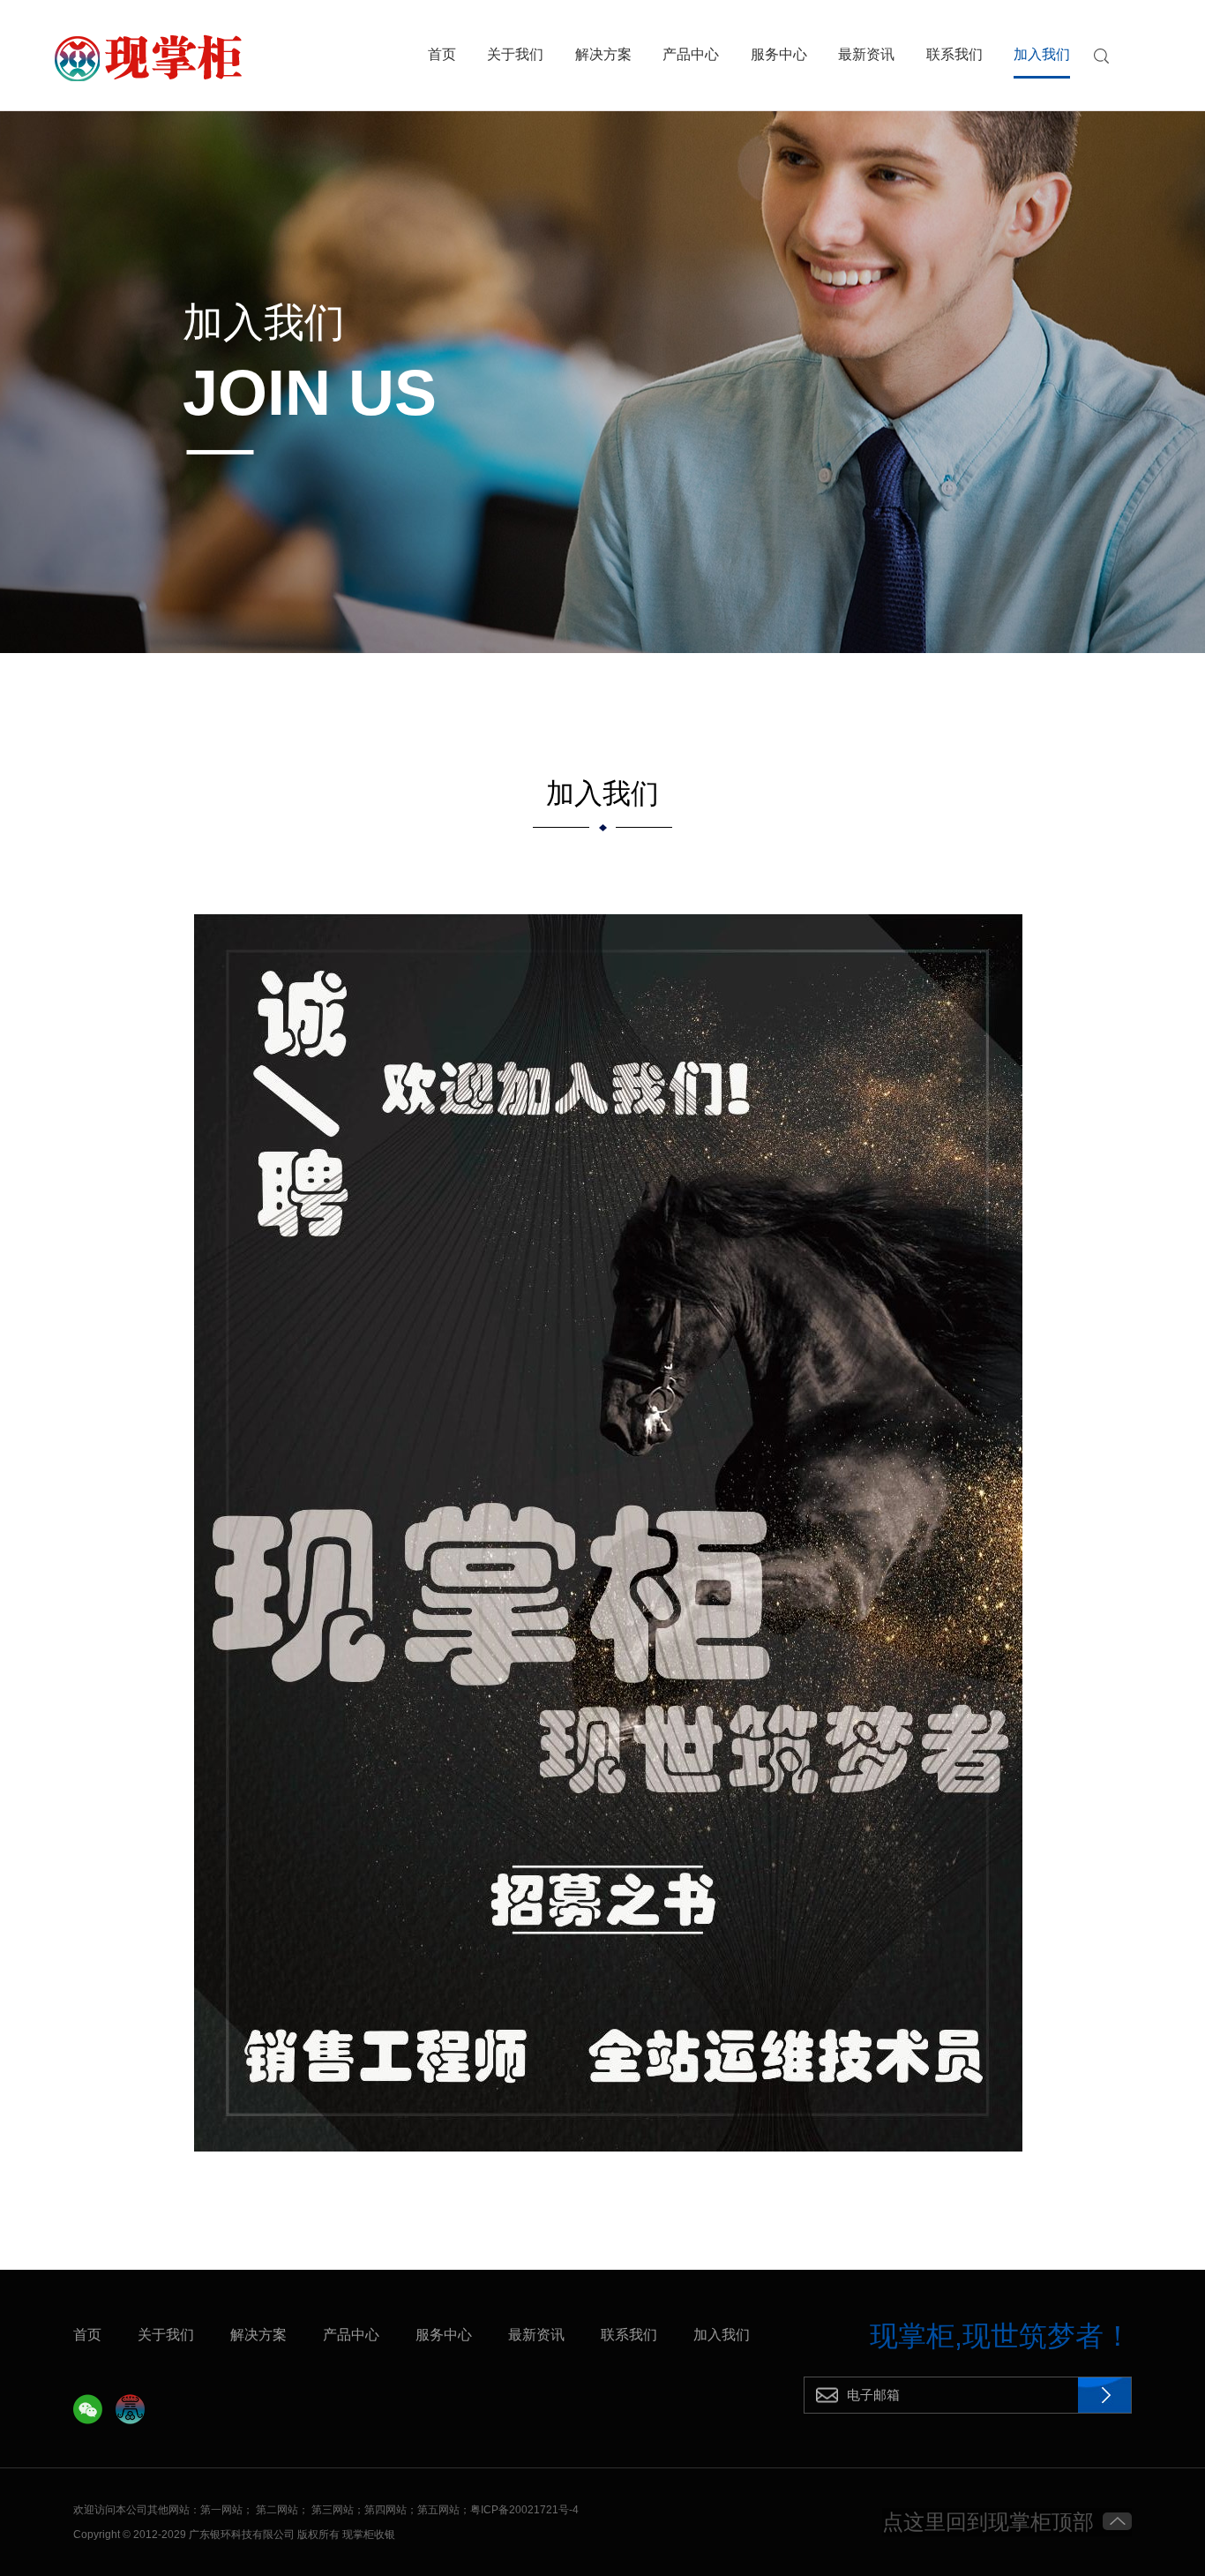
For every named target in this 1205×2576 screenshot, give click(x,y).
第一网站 (221, 2510)
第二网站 (277, 2510)
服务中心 (779, 55)
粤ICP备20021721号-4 (524, 2510)
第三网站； (338, 2510)
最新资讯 (866, 55)
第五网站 (438, 2510)
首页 (442, 55)
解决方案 (603, 55)
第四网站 (385, 2510)
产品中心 (691, 55)
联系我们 (954, 55)
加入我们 (1042, 55)
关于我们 (515, 55)
